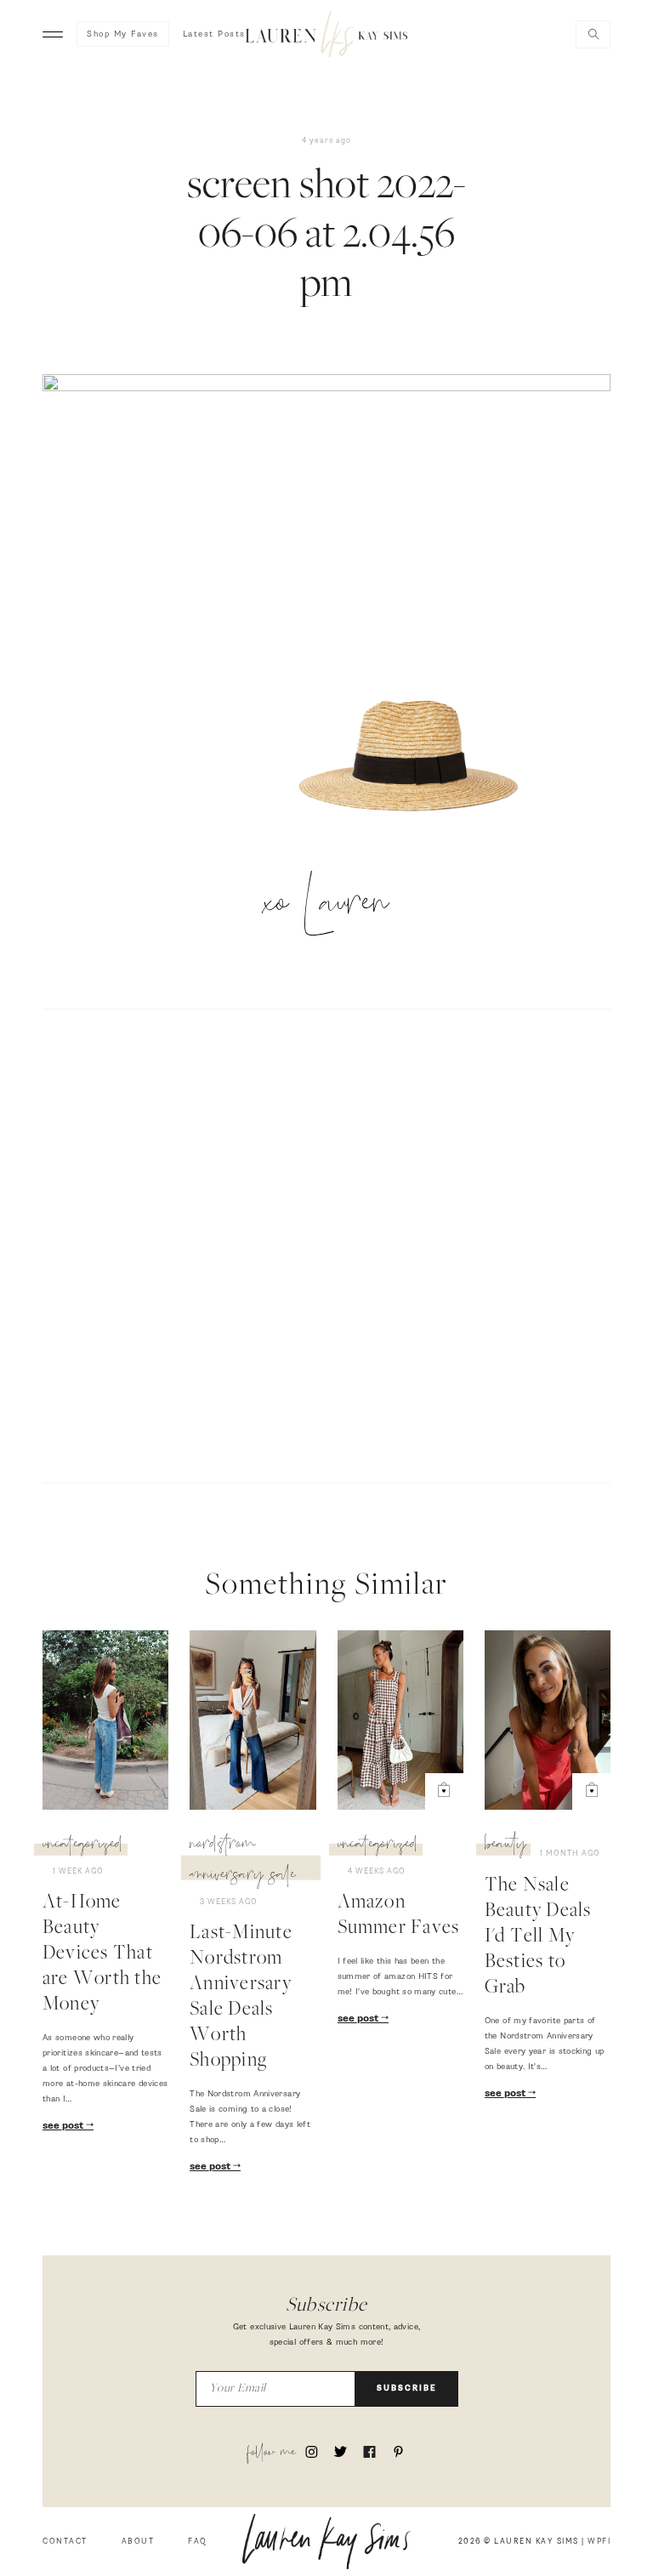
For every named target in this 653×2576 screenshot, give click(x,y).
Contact (65, 2542)
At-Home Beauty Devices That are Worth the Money (102, 1954)
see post (64, 2126)
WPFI (599, 2542)
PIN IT (411, 776)
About (138, 2542)
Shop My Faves (123, 34)
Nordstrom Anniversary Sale (243, 1862)
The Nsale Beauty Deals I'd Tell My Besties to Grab (538, 1937)
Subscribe (407, 2388)
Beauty (505, 1846)
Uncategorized (83, 1846)
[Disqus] (326, 1243)
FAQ (198, 2542)
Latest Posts (214, 34)
